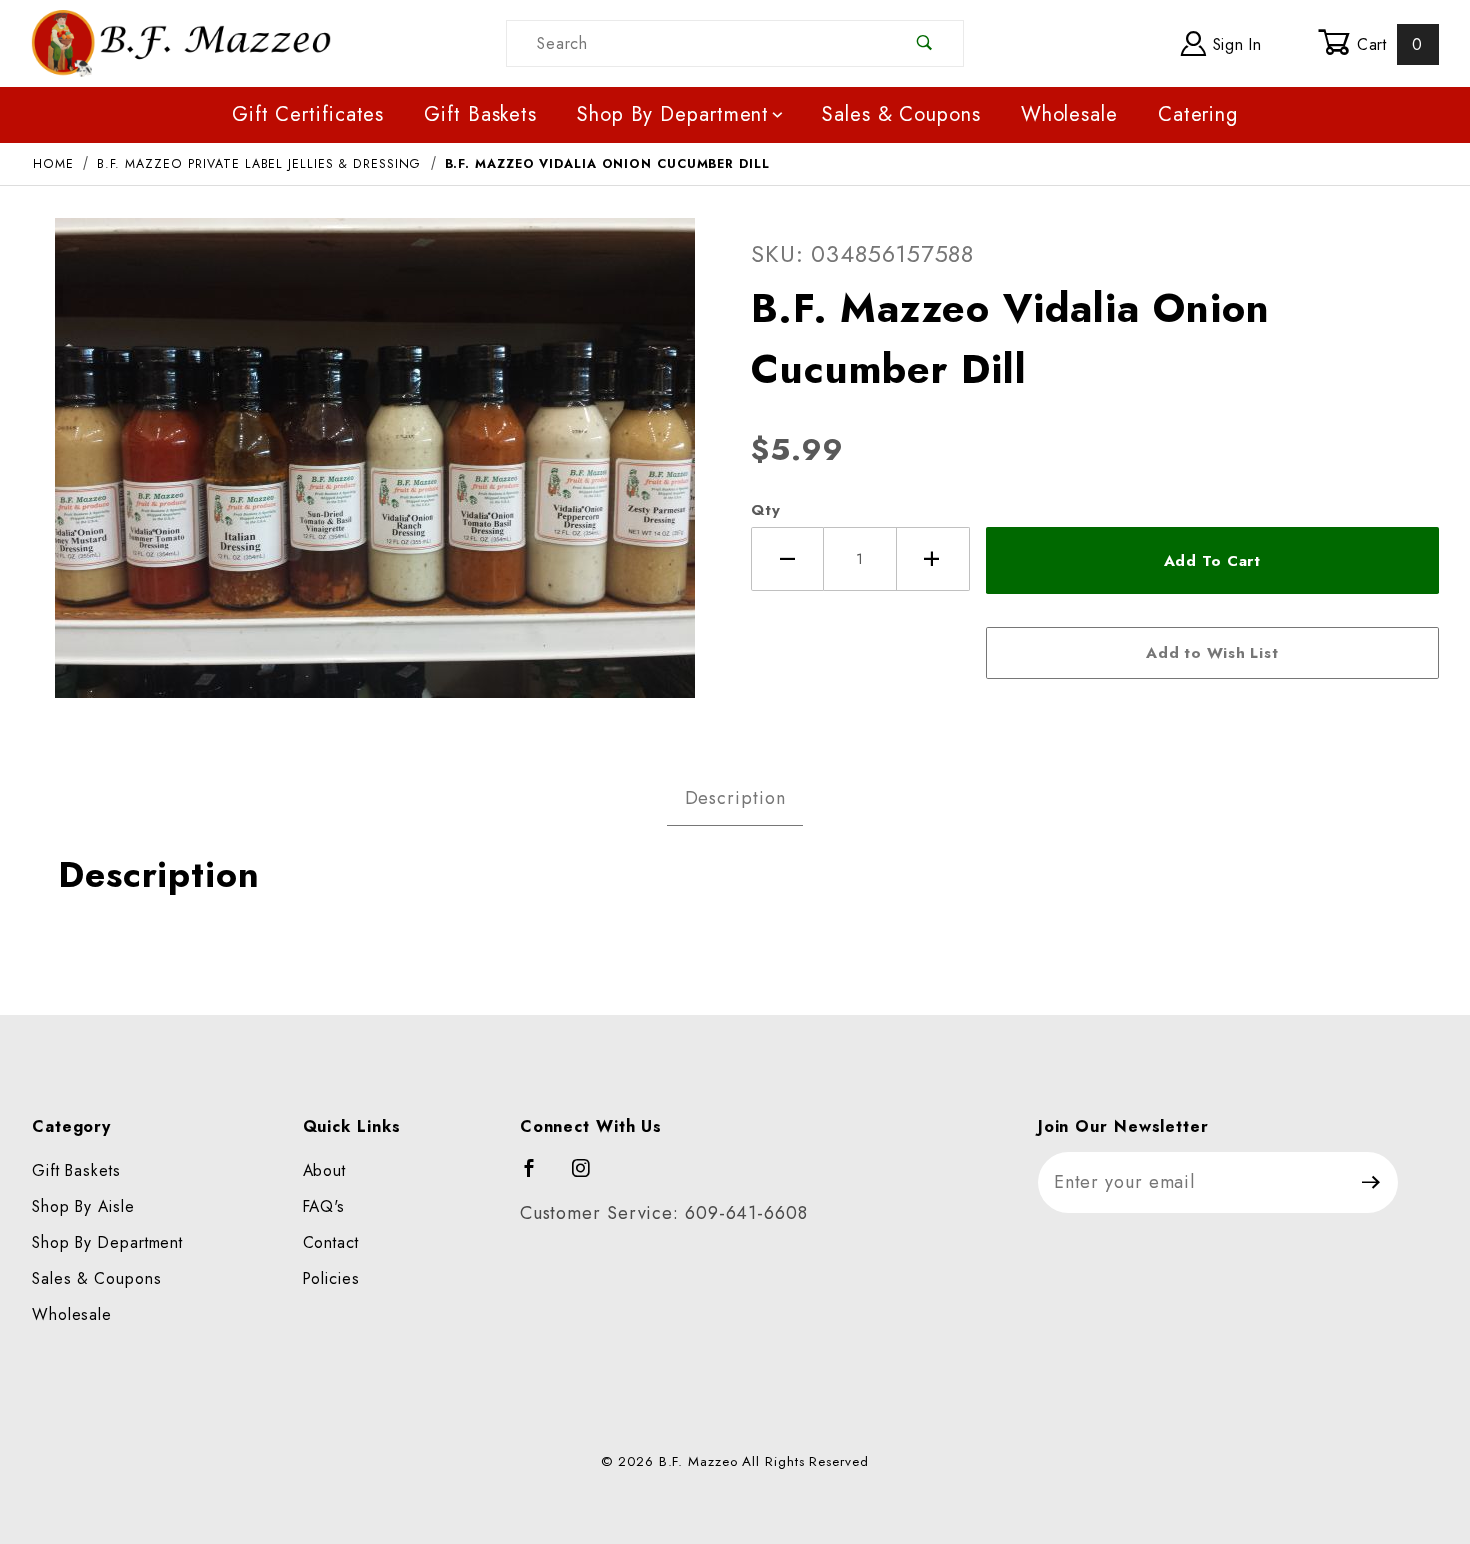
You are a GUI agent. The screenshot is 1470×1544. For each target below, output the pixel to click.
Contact (331, 1242)
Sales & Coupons (901, 114)
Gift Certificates (308, 114)
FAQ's (324, 1206)
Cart (1387, 44)
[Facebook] (538, 1177)
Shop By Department (673, 114)
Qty (766, 510)
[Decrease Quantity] (787, 559)
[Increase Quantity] (933, 559)
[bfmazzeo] (181, 41)
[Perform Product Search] (925, 43)
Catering (1198, 114)
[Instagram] (590, 1177)
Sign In (1234, 44)
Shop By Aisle (83, 1206)
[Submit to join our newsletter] (1371, 1182)
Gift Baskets (480, 114)
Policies (331, 1278)
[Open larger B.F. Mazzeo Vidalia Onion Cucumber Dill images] (375, 472)
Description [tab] (735, 798)
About (325, 1170)
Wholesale (1069, 114)
